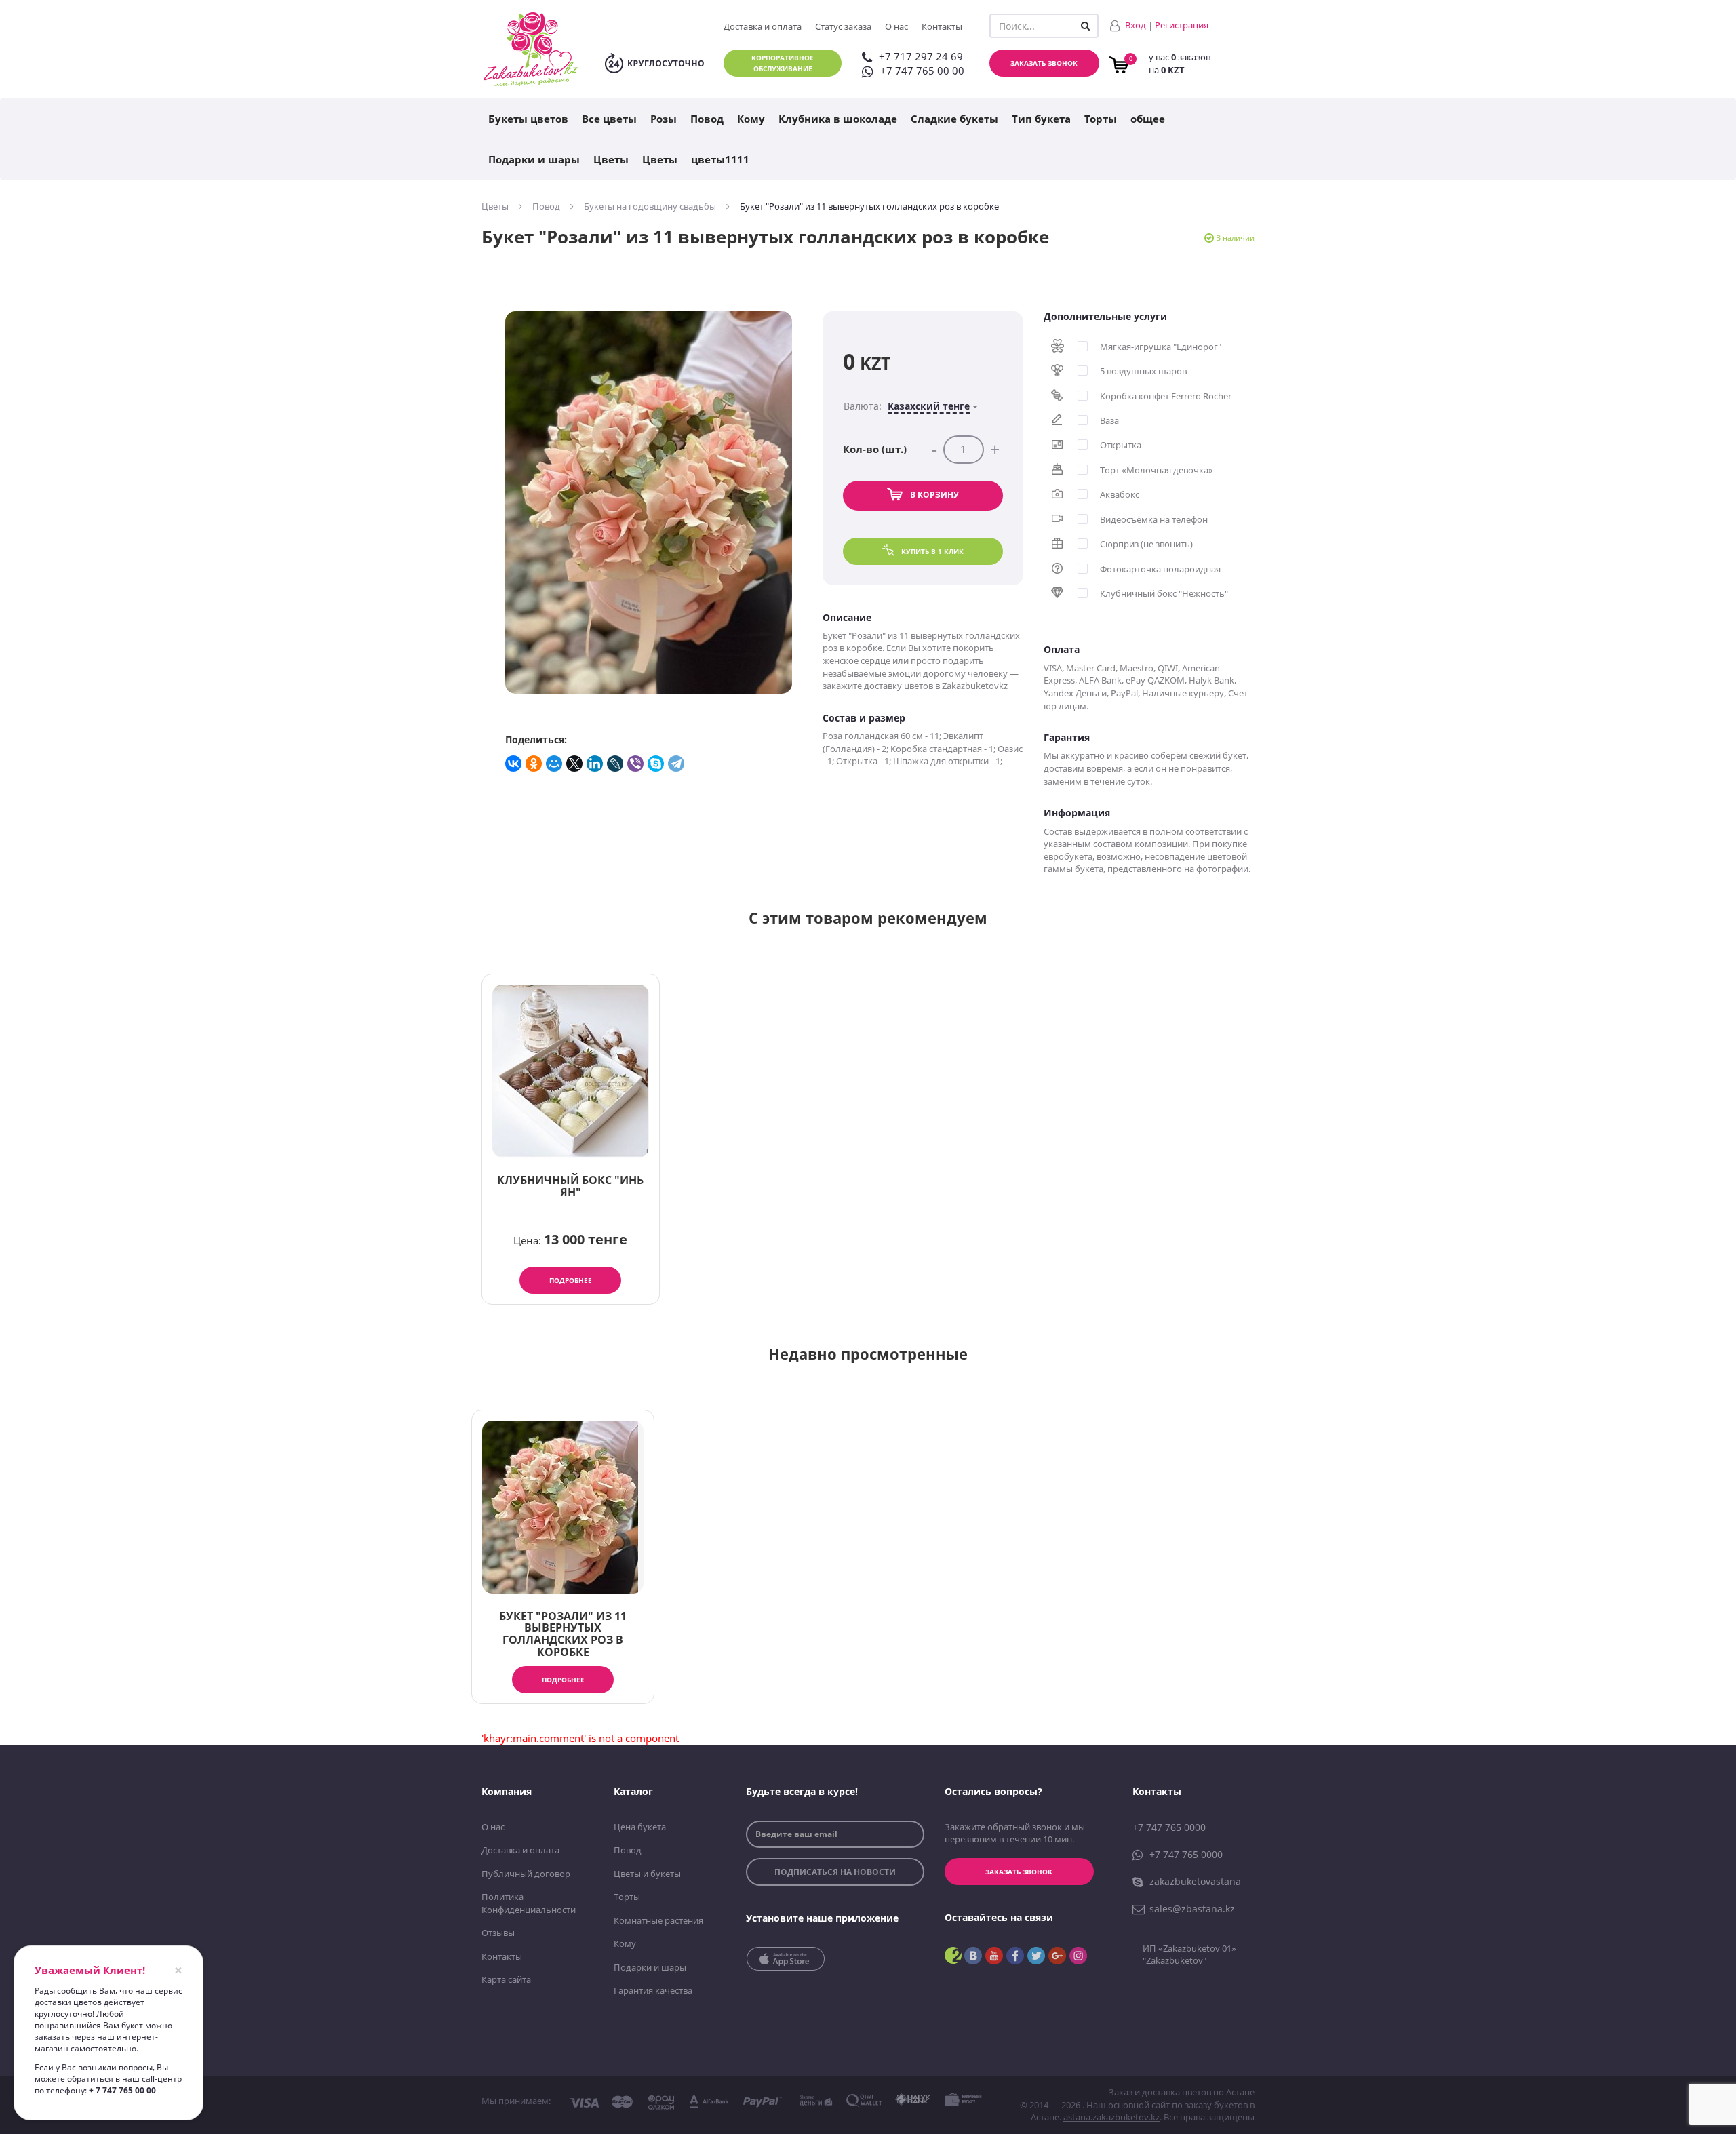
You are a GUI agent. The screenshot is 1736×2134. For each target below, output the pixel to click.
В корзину (934, 495)
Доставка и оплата (763, 26)
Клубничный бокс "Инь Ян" (570, 1186)
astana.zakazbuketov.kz (1111, 2117)
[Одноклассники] (534, 764)
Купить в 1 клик (932, 551)
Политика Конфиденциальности (529, 1903)
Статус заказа (843, 26)
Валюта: (907, 406)
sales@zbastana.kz (1192, 1909)
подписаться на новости (835, 1872)
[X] (575, 764)
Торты (1101, 119)
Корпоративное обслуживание (783, 63)
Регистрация (1182, 25)
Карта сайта (506, 1979)
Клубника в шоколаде (838, 119)
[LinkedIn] (595, 764)
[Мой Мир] (555, 764)
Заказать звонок (1044, 63)
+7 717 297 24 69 (921, 56)
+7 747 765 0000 (1169, 1827)
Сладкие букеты (954, 119)
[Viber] (636, 764)
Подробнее (571, 1280)
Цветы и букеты (647, 1874)
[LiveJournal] (616, 764)
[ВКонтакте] (514, 764)
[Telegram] (677, 764)
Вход (1136, 25)
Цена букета (640, 1827)
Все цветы (609, 119)
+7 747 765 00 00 (922, 71)
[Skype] (656, 764)
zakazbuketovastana (1195, 1881)
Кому (751, 119)
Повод (707, 119)
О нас (896, 26)
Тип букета (1041, 119)
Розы (664, 119)
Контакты (942, 26)
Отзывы (498, 1933)
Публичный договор (526, 1874)
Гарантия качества (653, 1990)
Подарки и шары (534, 159)
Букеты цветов (528, 119)
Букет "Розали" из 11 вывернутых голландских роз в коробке (563, 1634)
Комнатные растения (658, 1920)
